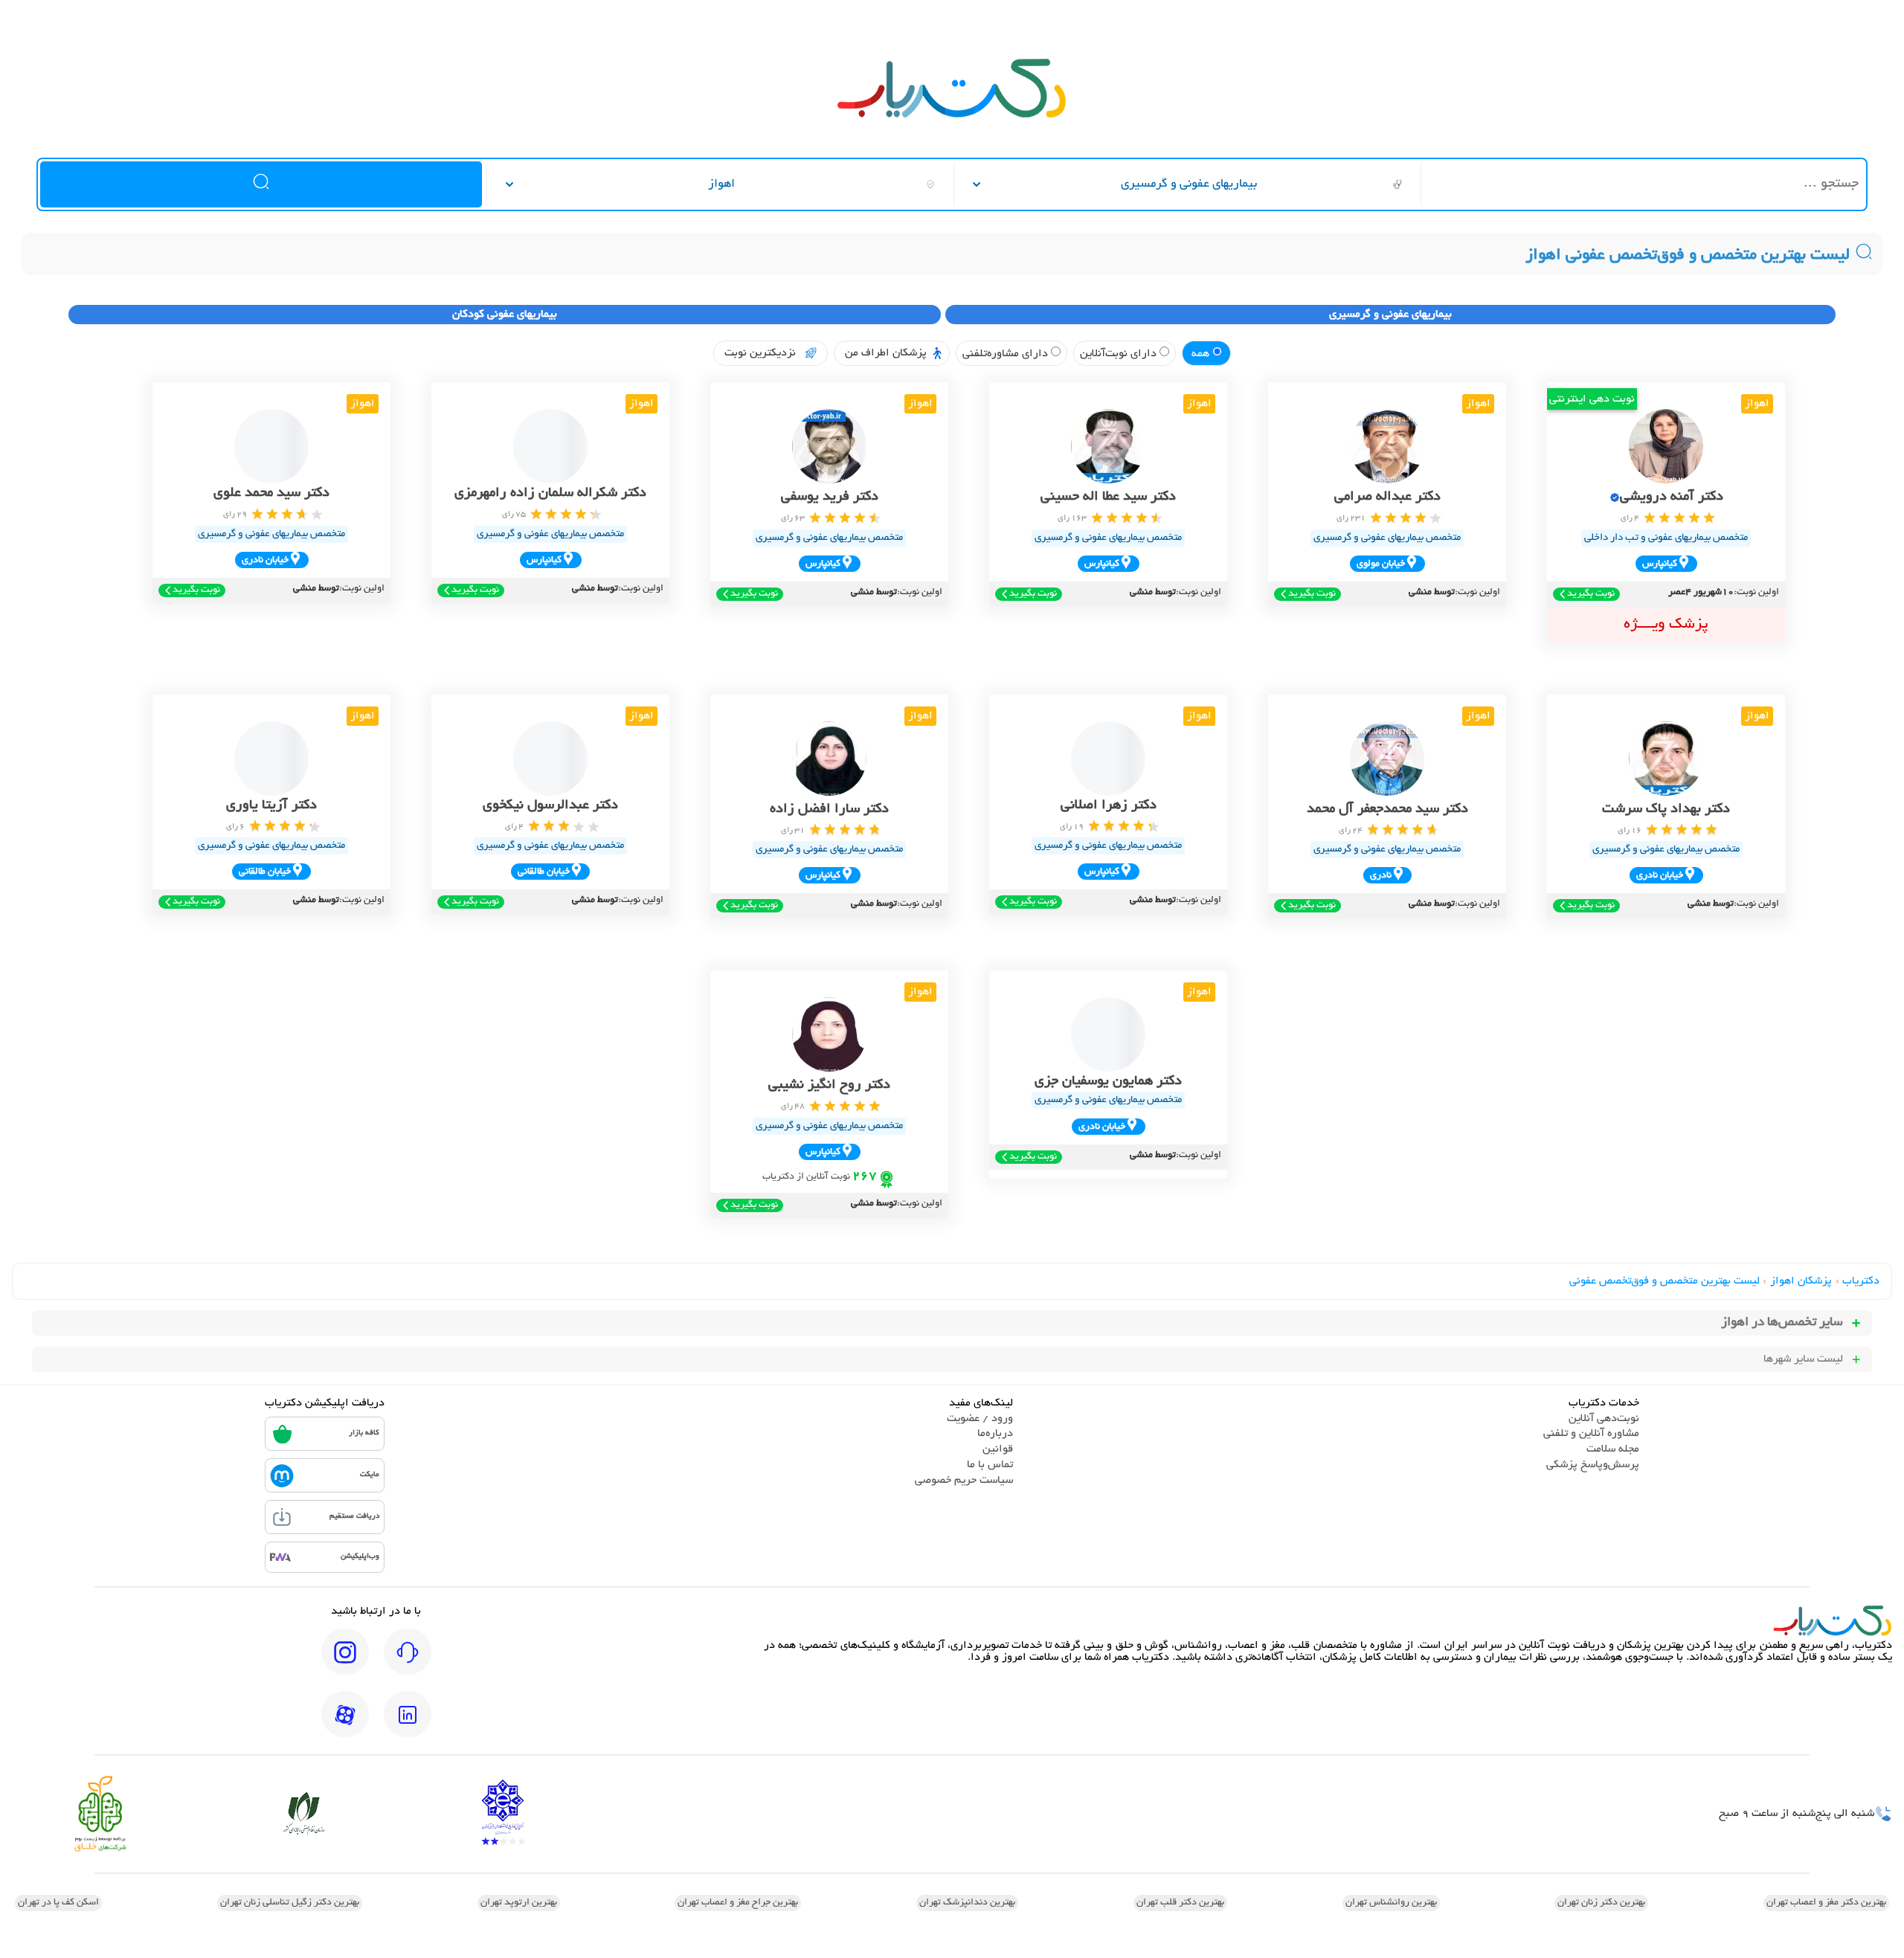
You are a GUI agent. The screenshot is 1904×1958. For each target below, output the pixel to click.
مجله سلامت (1613, 1449)
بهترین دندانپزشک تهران (967, 1903)
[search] (261, 184)
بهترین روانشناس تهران (1391, 1903)
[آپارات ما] (345, 1724)
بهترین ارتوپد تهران (519, 1903)
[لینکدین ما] (408, 1724)
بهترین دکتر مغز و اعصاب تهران (1826, 1903)
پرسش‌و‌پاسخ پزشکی (1593, 1465)
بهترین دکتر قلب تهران (1180, 1903)
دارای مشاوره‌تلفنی (1007, 354)
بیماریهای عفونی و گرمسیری (1390, 315)
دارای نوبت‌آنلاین (1120, 354)
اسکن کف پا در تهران (58, 1903)
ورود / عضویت (980, 1419)
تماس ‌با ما (990, 1465)
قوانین (998, 1449)
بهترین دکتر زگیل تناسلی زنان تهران (290, 1903)
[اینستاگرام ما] (345, 1662)
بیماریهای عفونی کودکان (505, 315)
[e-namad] (503, 1814)
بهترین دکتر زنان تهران (1601, 1903)
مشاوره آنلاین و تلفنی (1591, 1434)
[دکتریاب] (952, 116)
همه (1202, 354)
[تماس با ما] (408, 1662)
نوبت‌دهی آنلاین (1604, 1419)
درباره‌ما (995, 1434)
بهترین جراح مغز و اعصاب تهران (738, 1903)
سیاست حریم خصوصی (964, 1481)
